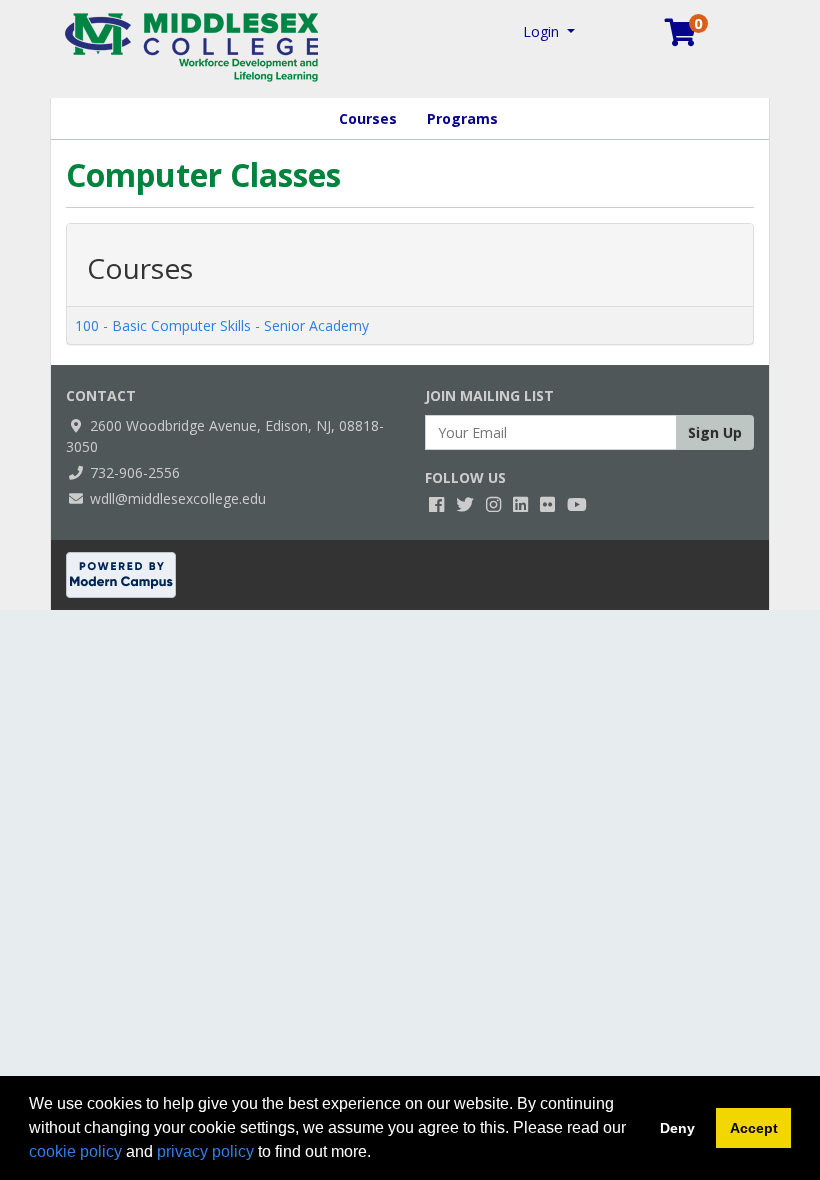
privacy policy (205, 1151)
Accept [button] (754, 1128)
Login (543, 31)
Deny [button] (677, 1128)
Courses (368, 118)
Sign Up (715, 432)
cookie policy (75, 1151)
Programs (462, 118)
